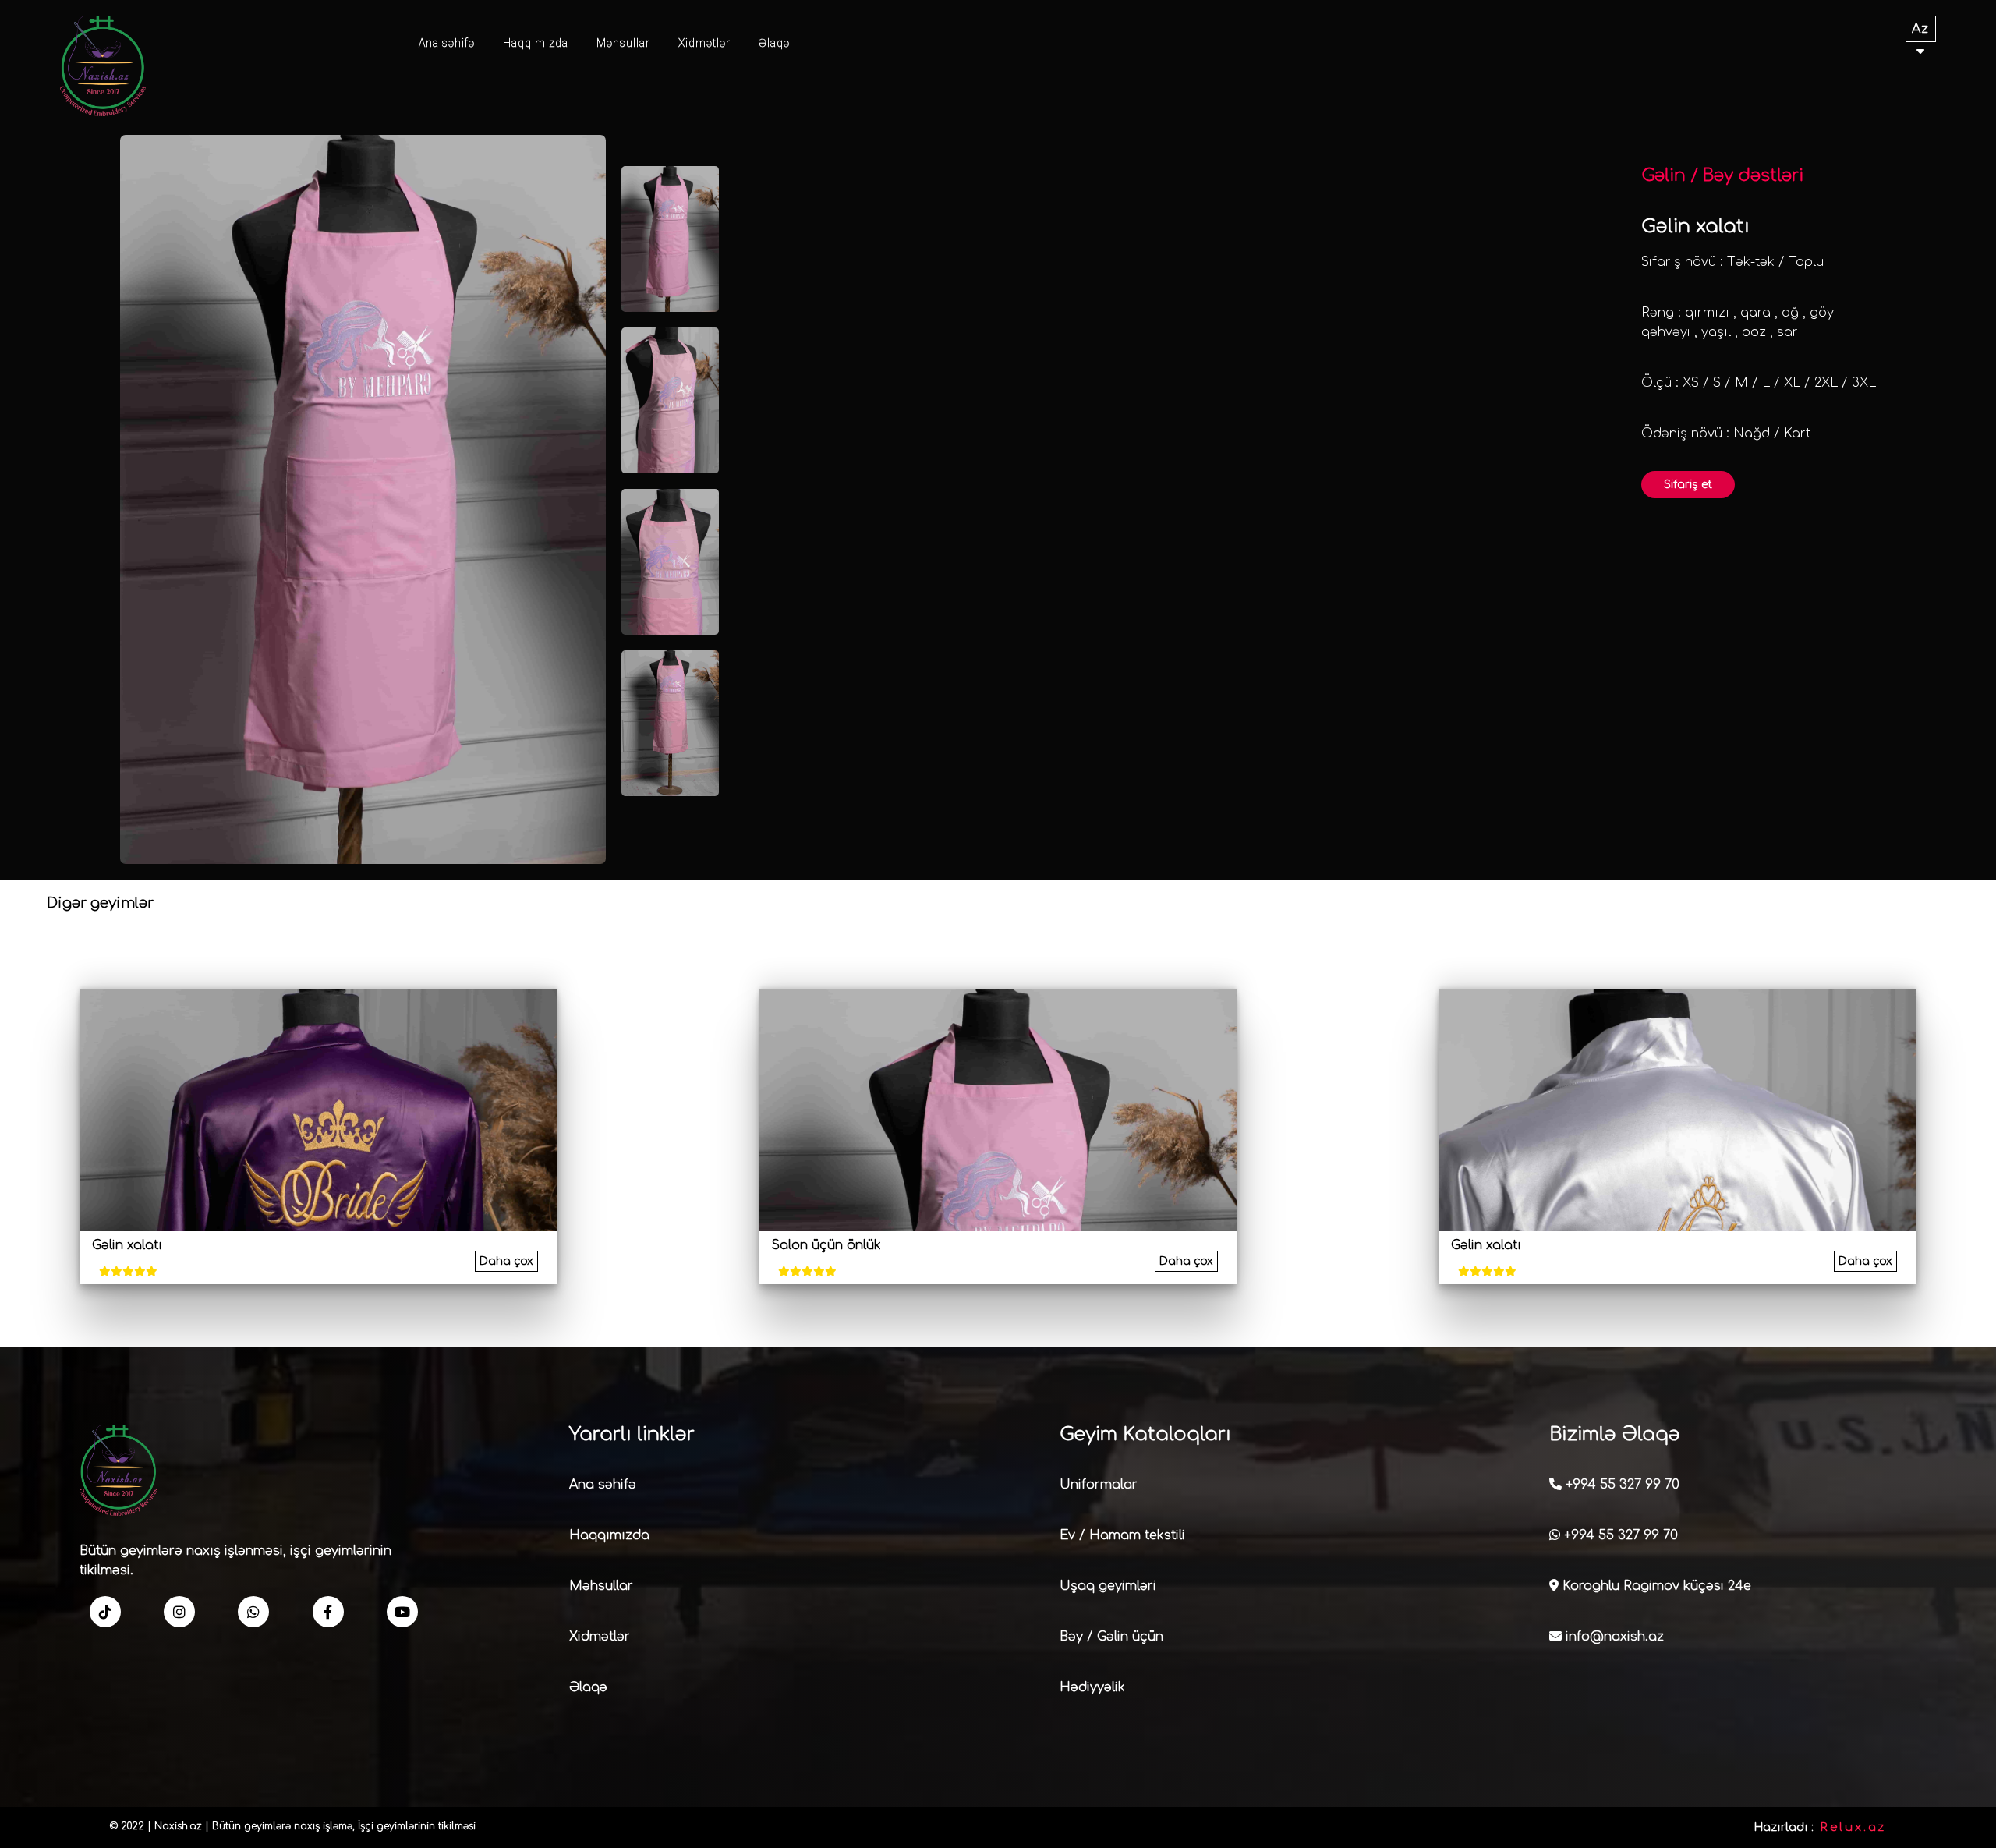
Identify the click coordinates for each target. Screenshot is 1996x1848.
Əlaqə (774, 43)
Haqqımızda (536, 43)
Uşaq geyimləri (1108, 1586)
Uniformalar (1099, 1485)
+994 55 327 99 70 (1621, 1485)
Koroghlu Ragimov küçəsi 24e (1655, 1586)
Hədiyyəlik (1092, 1687)
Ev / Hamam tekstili (1122, 1535)
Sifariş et (1688, 485)
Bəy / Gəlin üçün (1111, 1637)
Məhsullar (623, 43)
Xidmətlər (704, 43)
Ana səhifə (447, 43)
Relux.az (1853, 1827)
